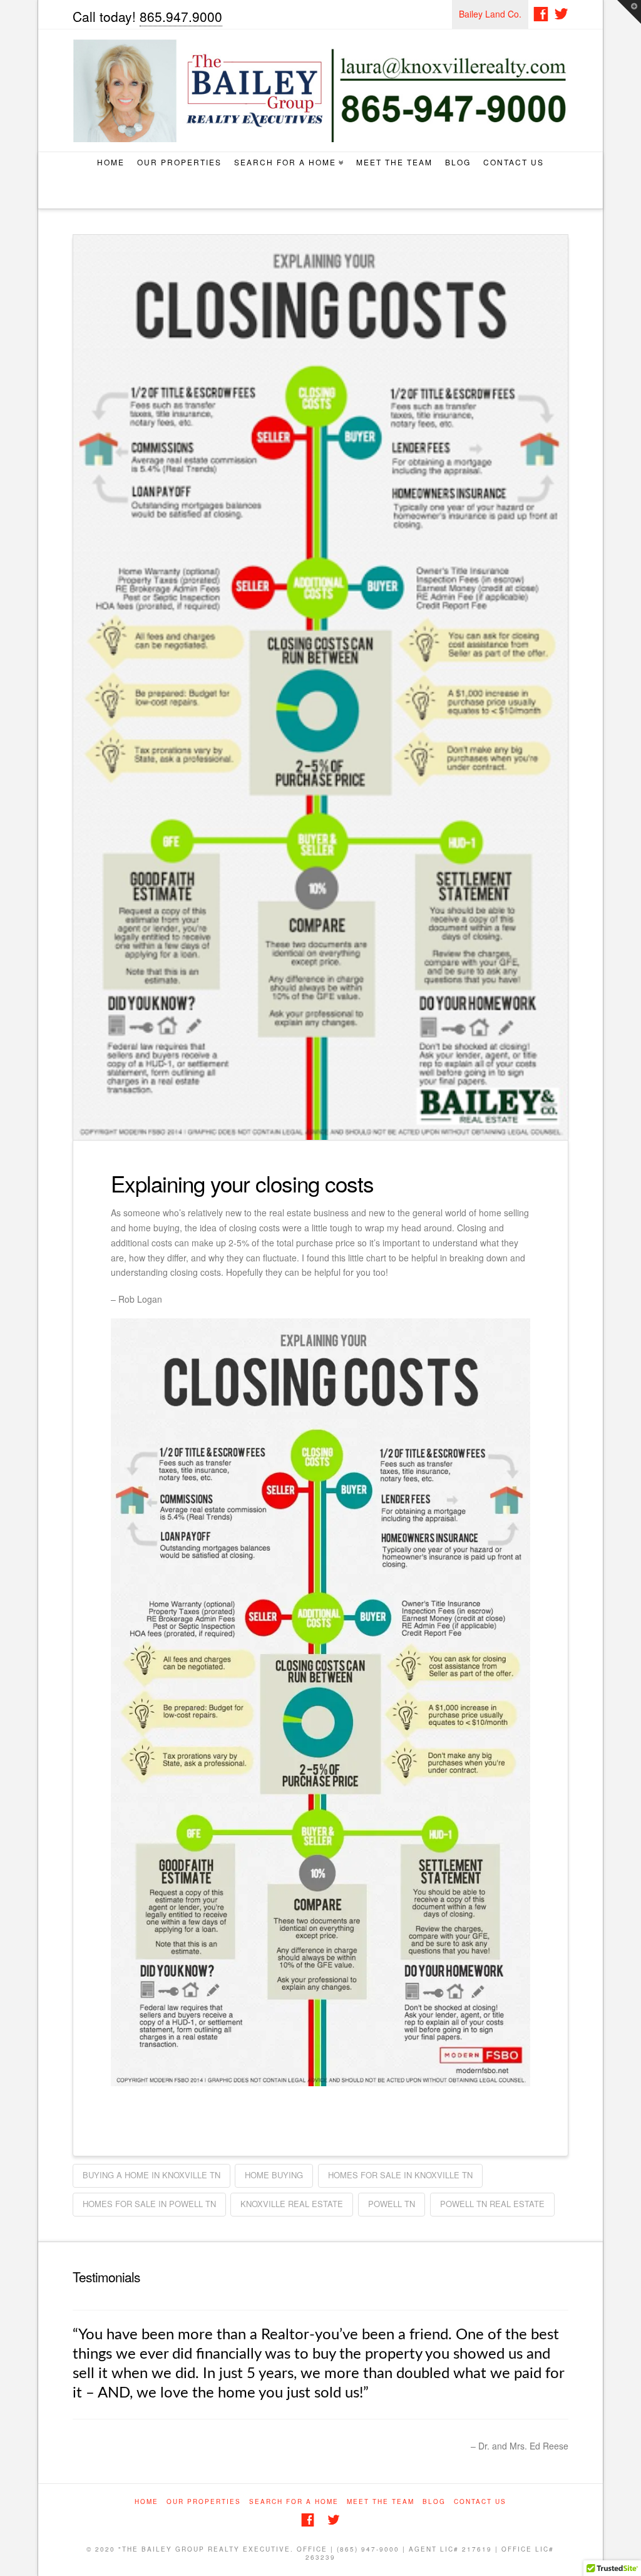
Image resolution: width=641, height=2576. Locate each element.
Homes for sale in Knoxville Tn (400, 2175)
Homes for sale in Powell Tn (149, 2204)
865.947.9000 (181, 16)
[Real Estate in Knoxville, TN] (321, 91)
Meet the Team (394, 162)
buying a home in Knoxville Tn (151, 2175)
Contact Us (514, 162)
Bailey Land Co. (490, 14)
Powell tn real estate (492, 2204)
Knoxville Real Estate (292, 2204)
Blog (458, 162)
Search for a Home (288, 160)
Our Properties (179, 162)
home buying (274, 2175)
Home (111, 162)
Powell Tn (392, 2204)
